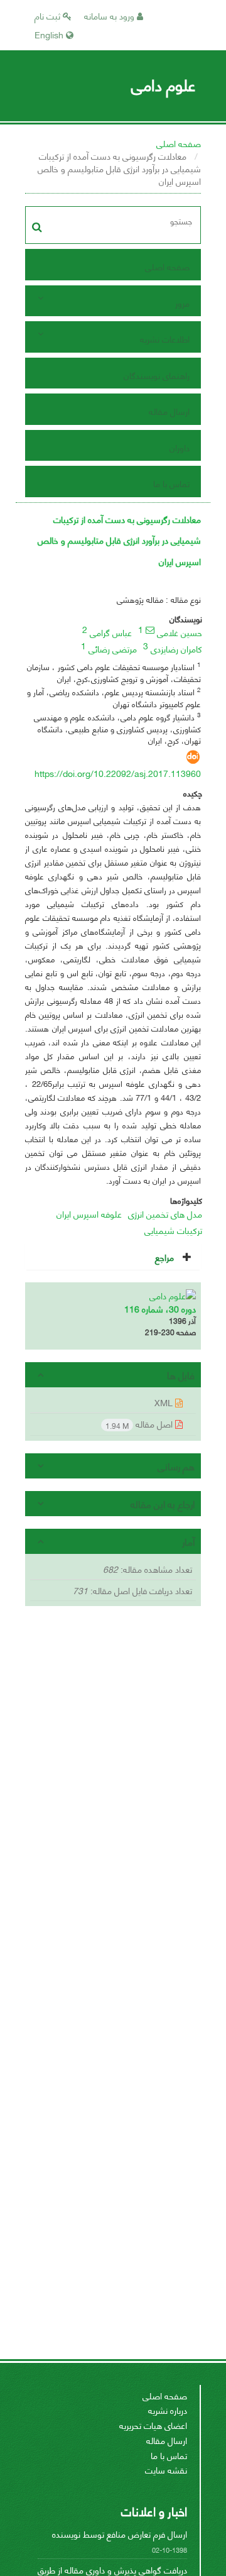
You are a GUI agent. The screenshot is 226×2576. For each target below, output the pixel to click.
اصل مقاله (140, 1424)
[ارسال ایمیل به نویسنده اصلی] (150, 630)
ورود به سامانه (110, 15)
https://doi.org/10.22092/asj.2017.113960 (118, 773)
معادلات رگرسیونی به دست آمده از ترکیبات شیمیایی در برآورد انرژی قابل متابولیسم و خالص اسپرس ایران (119, 540)
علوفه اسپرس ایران (89, 1214)
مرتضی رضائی (113, 648)
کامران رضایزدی (176, 648)
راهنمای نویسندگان (157, 375)
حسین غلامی (180, 632)
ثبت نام (49, 15)
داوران (180, 447)
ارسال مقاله (169, 411)
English (50, 34)
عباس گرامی (111, 632)
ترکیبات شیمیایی (173, 1230)
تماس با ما (171, 483)
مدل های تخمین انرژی (165, 1214)
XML (165, 1402)
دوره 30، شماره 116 (160, 1308)
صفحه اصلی (179, 143)
